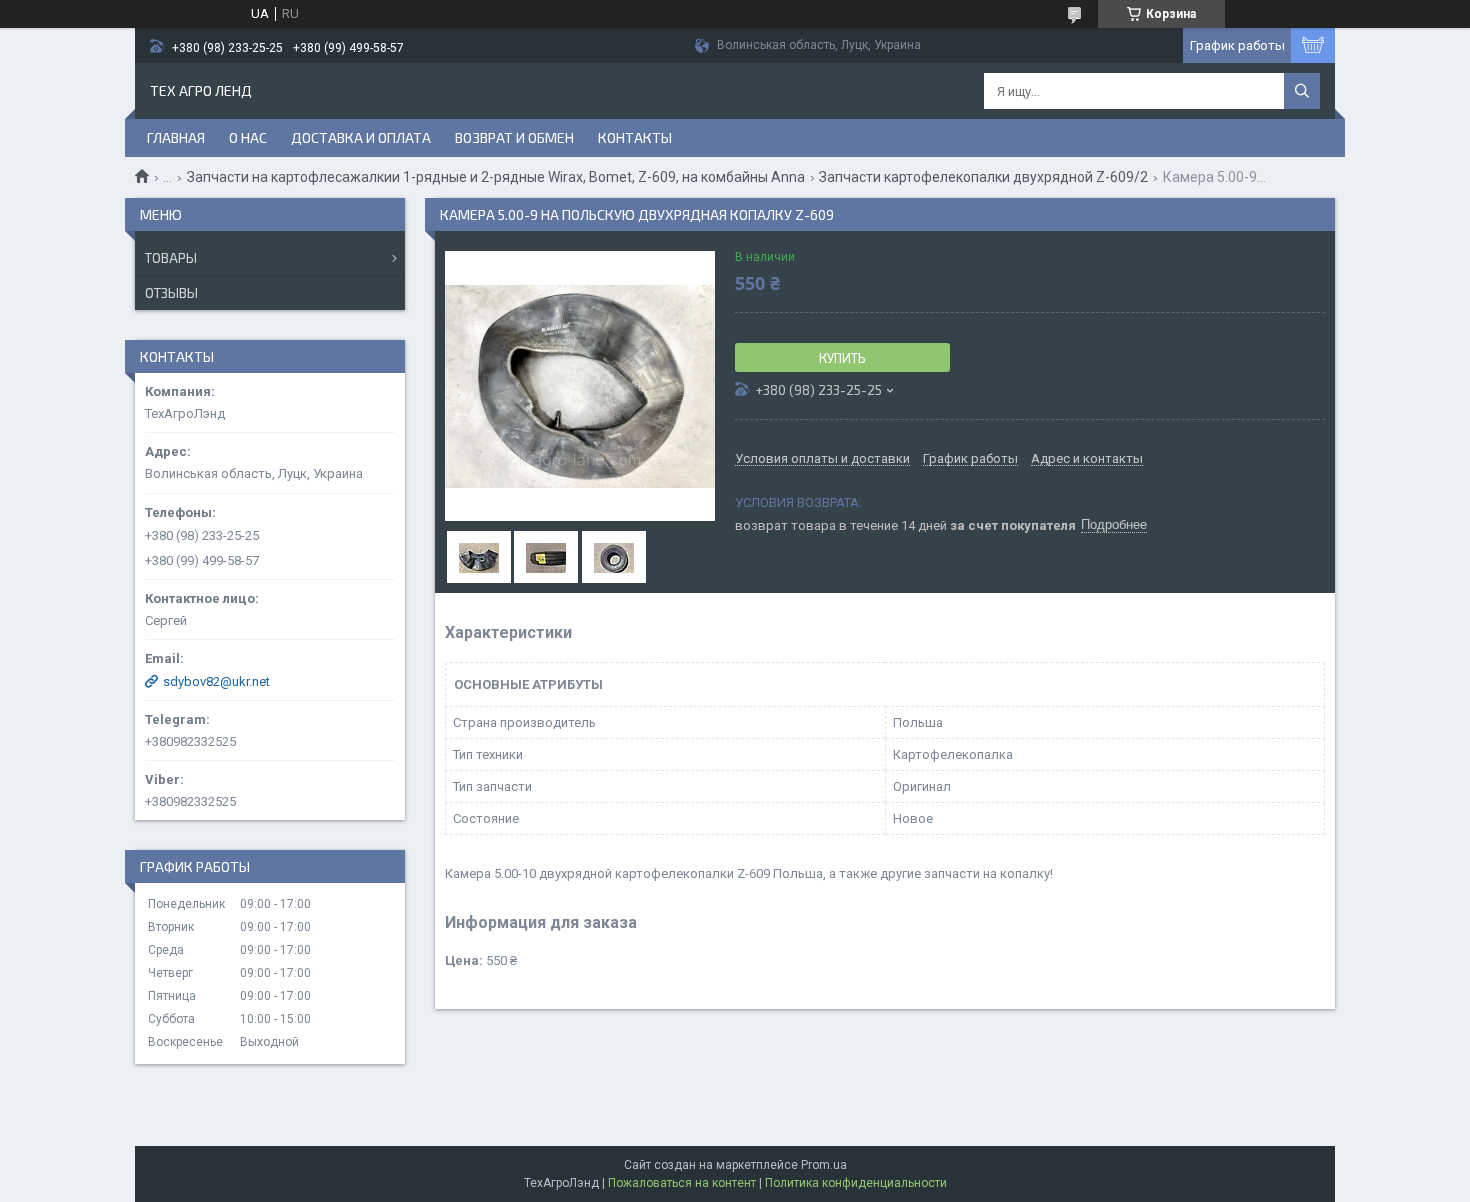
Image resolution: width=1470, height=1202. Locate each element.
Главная (176, 137)
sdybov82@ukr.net (216, 681)
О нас (248, 137)
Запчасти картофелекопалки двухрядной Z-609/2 (983, 177)
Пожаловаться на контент (682, 1183)
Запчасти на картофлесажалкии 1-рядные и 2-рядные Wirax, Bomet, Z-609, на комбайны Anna (496, 177)
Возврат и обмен (514, 137)
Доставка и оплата (361, 137)
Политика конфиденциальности (856, 1183)
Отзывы (171, 293)
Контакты (635, 137)
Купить (842, 358)
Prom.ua (824, 1165)
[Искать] (1302, 91)
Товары (171, 258)
